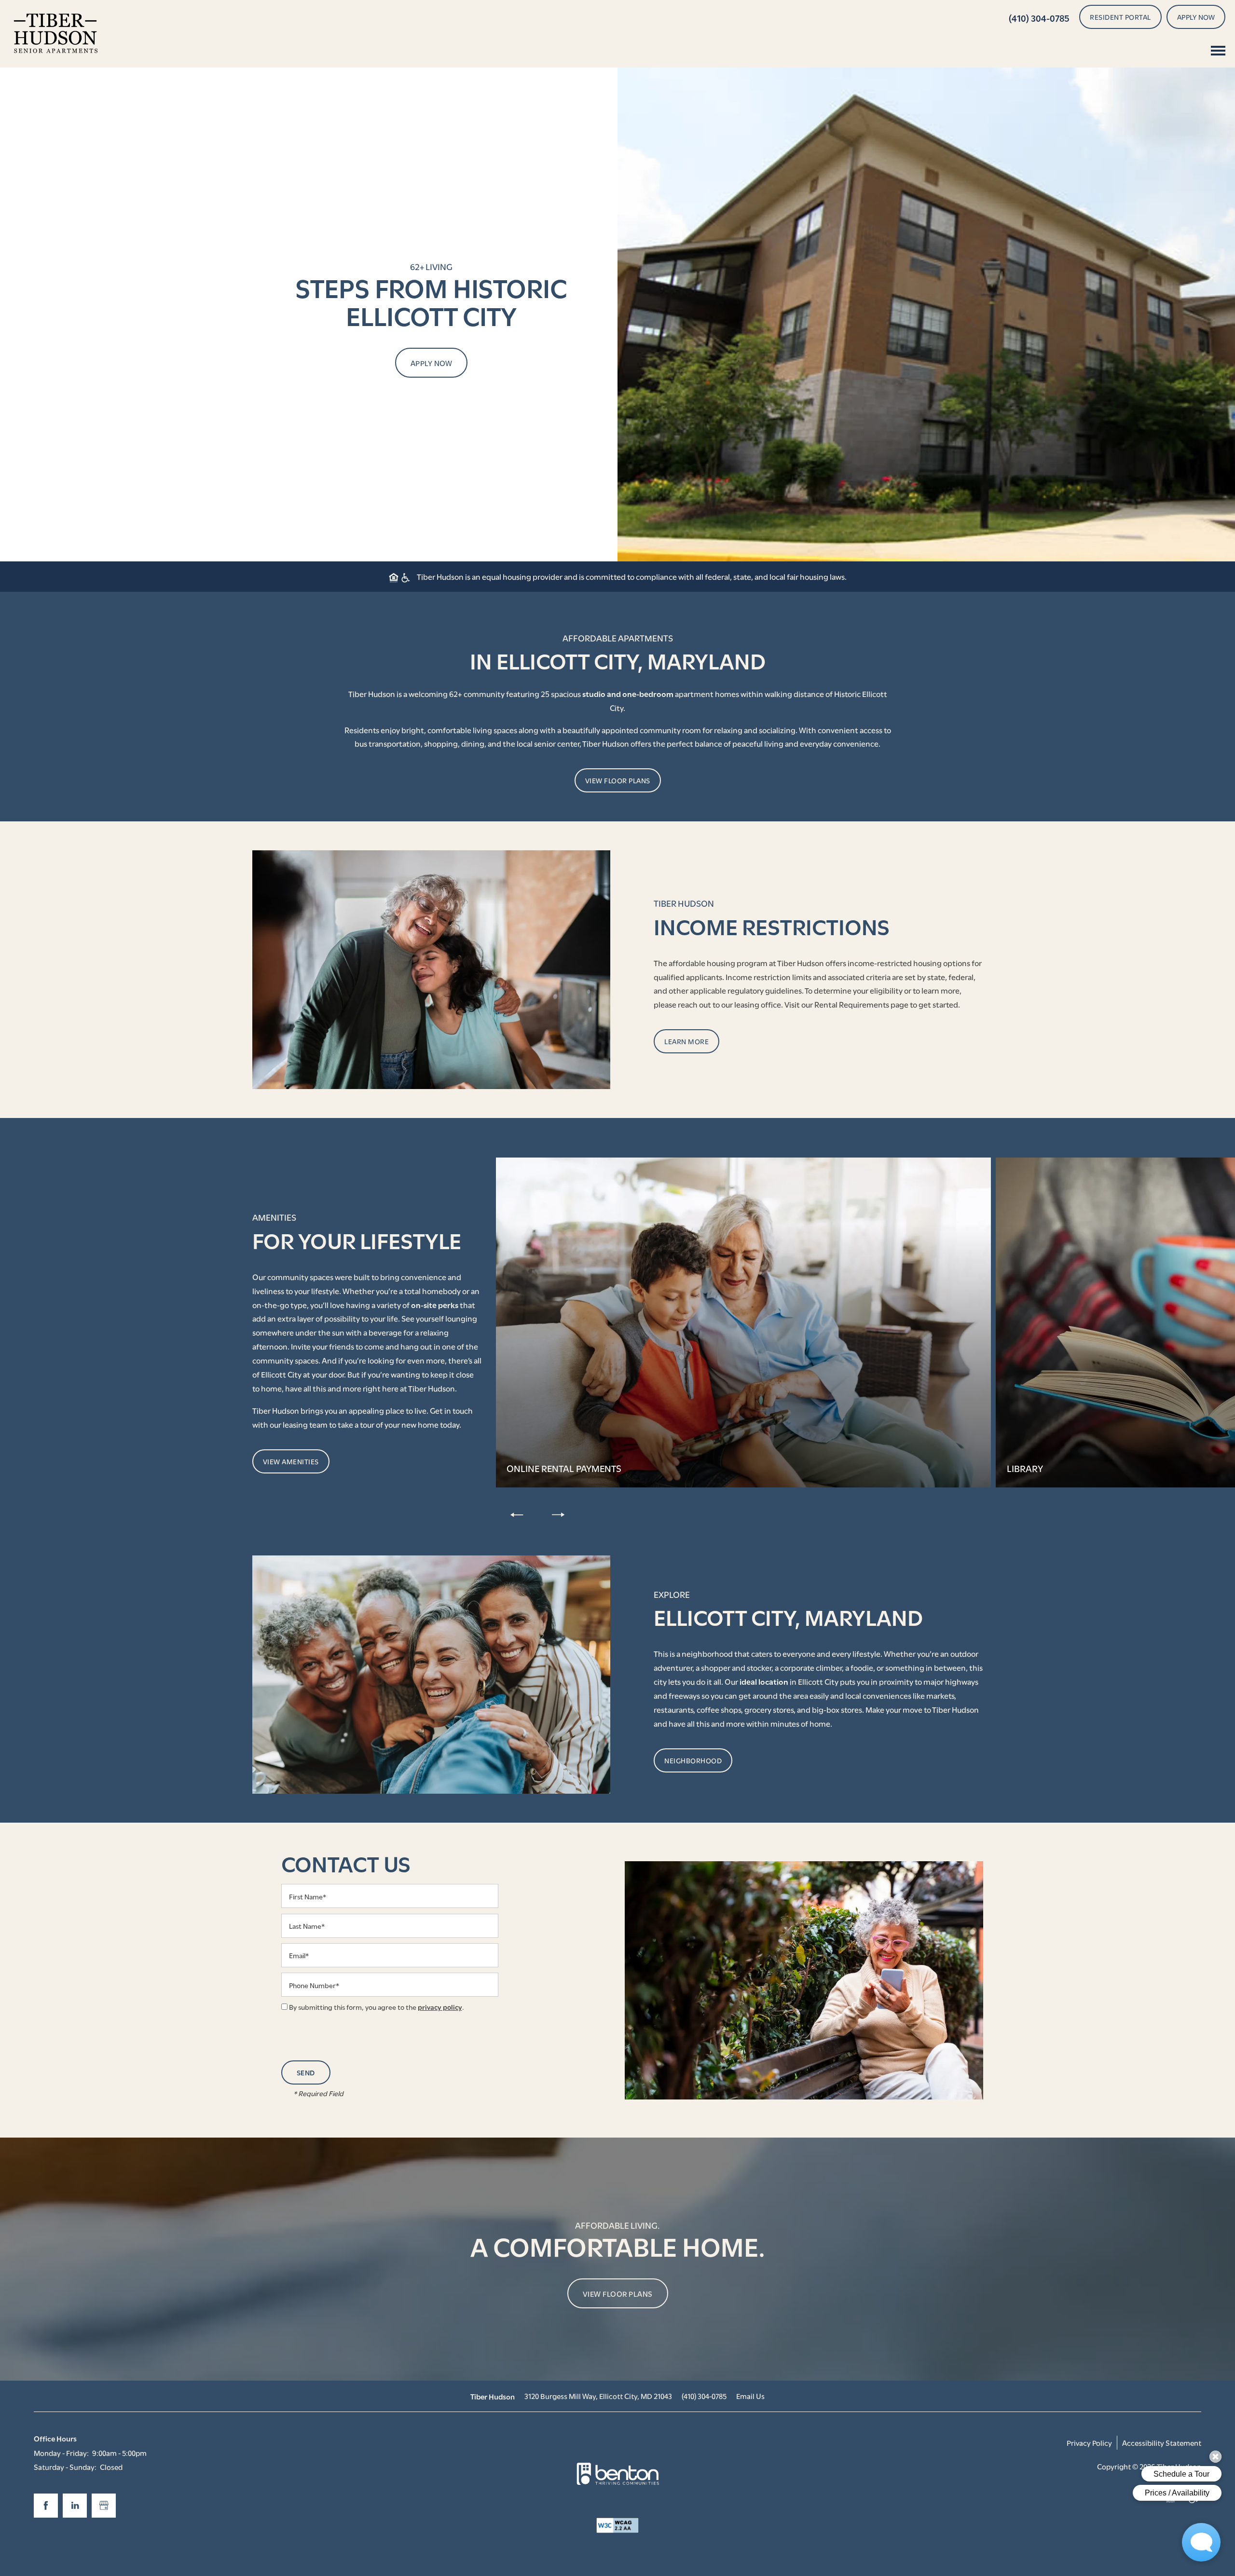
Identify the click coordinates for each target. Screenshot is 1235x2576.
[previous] (517, 1514)
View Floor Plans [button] (618, 2293)
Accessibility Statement (1162, 2442)
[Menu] (1218, 51)
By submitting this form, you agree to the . (377, 2007)
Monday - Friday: (61, 2453)
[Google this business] (104, 2506)
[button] (1120, 17)
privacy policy (440, 2007)
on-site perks (435, 1304)
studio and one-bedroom (628, 693)
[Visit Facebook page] (46, 2506)
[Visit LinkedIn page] (75, 2506)
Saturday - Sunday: (65, 2467)
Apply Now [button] (432, 363)
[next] (558, 1514)
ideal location (764, 1681)
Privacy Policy (1089, 2442)
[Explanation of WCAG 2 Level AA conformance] (617, 2525)
